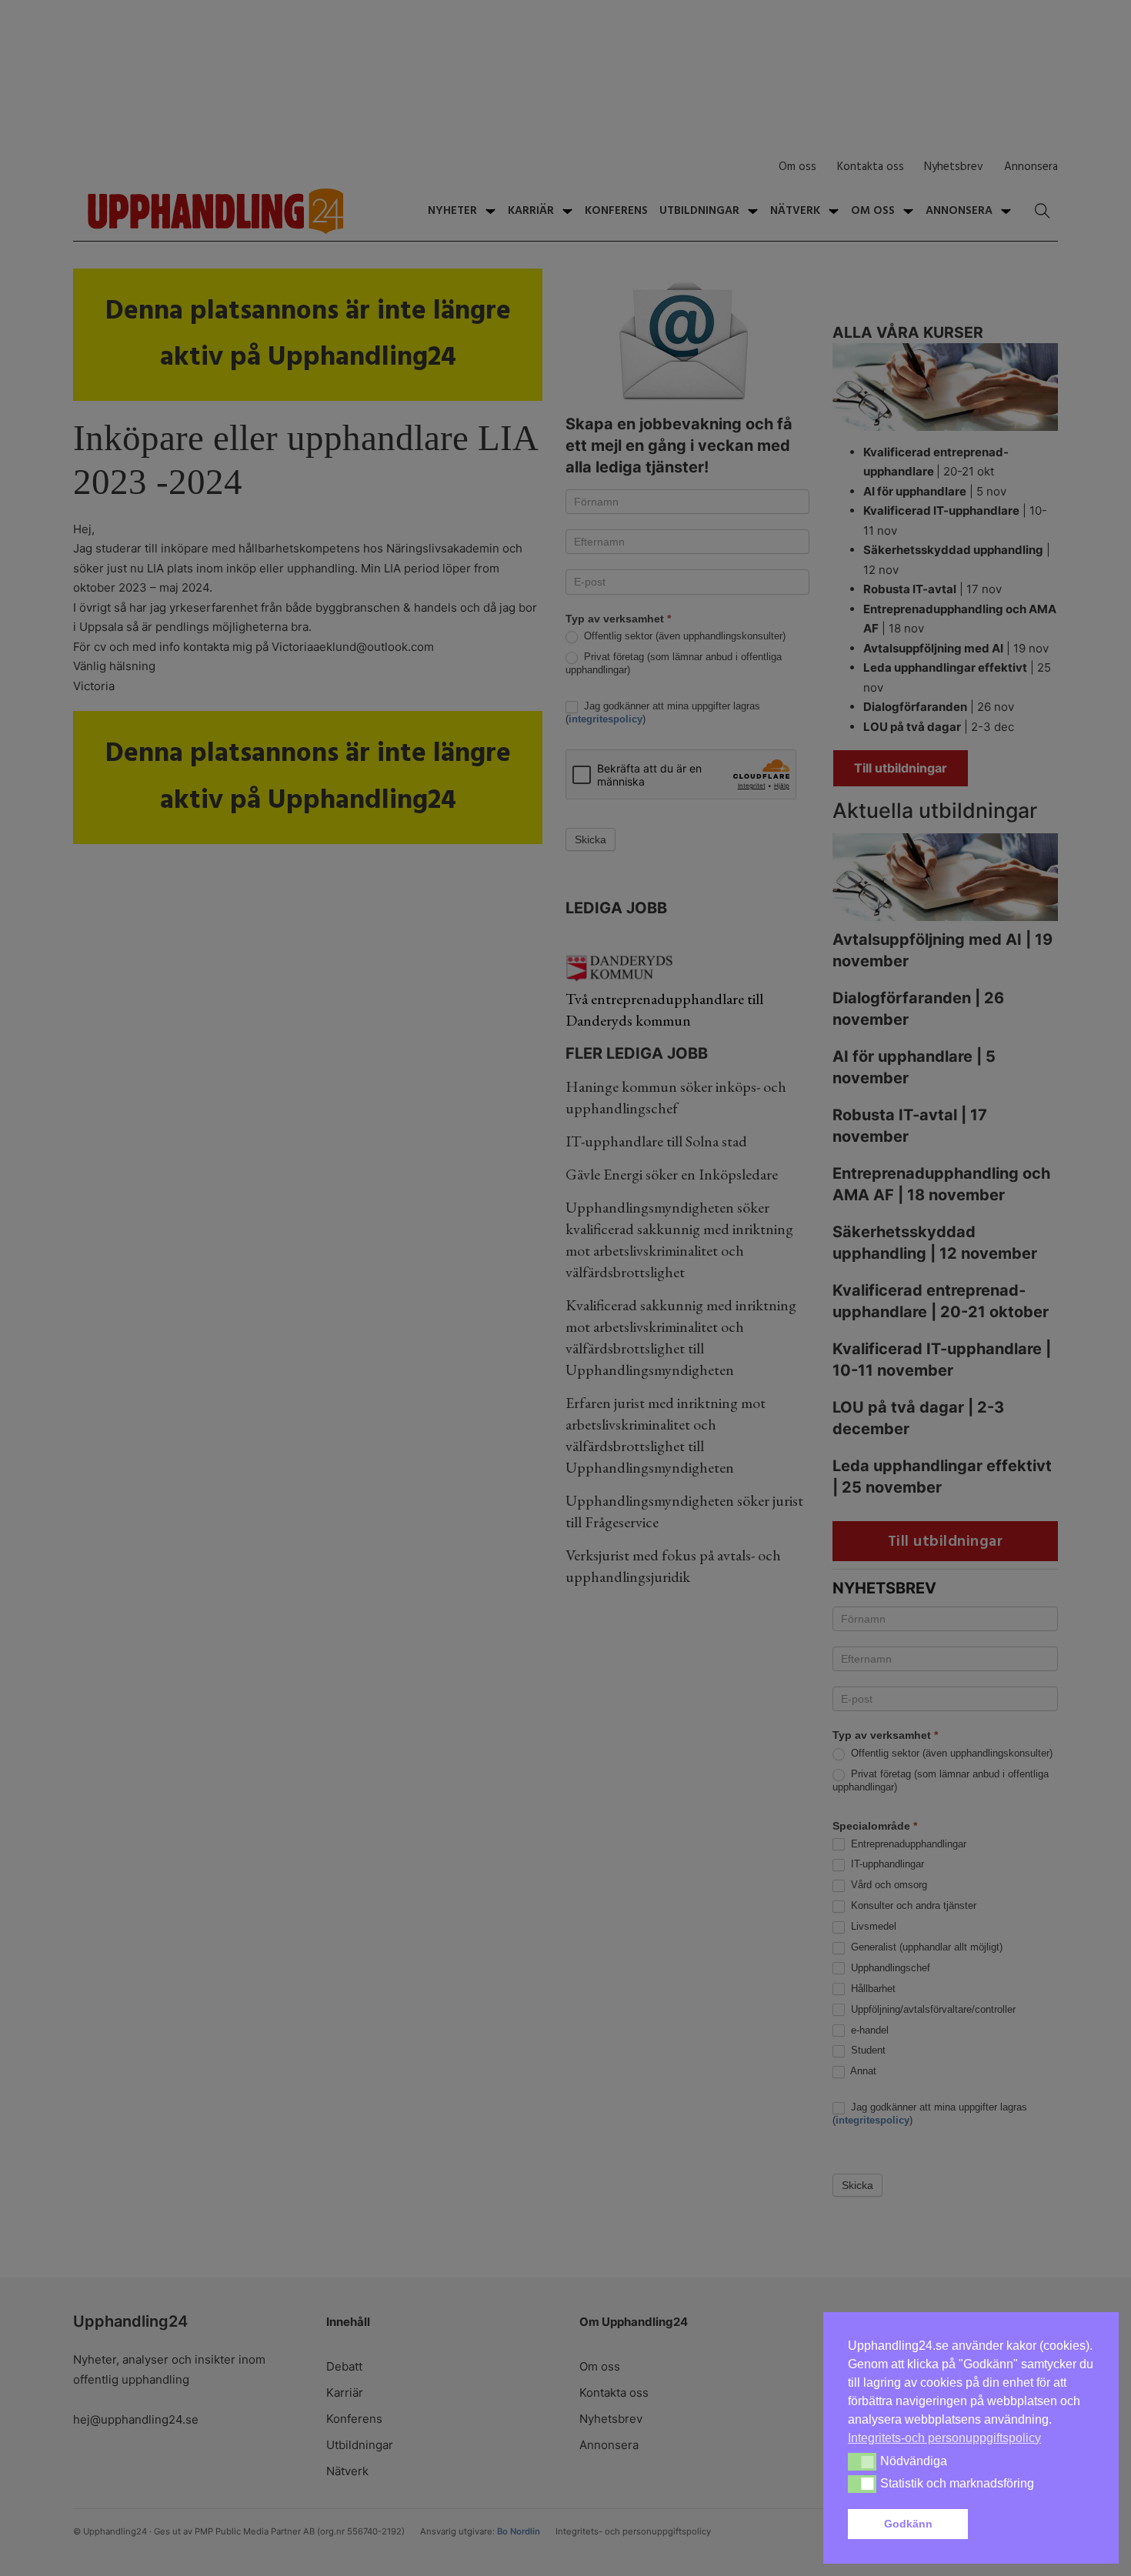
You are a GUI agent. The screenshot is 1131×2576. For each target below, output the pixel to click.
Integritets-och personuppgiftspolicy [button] (944, 2438)
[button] (1034, 2524)
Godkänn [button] (908, 2524)
